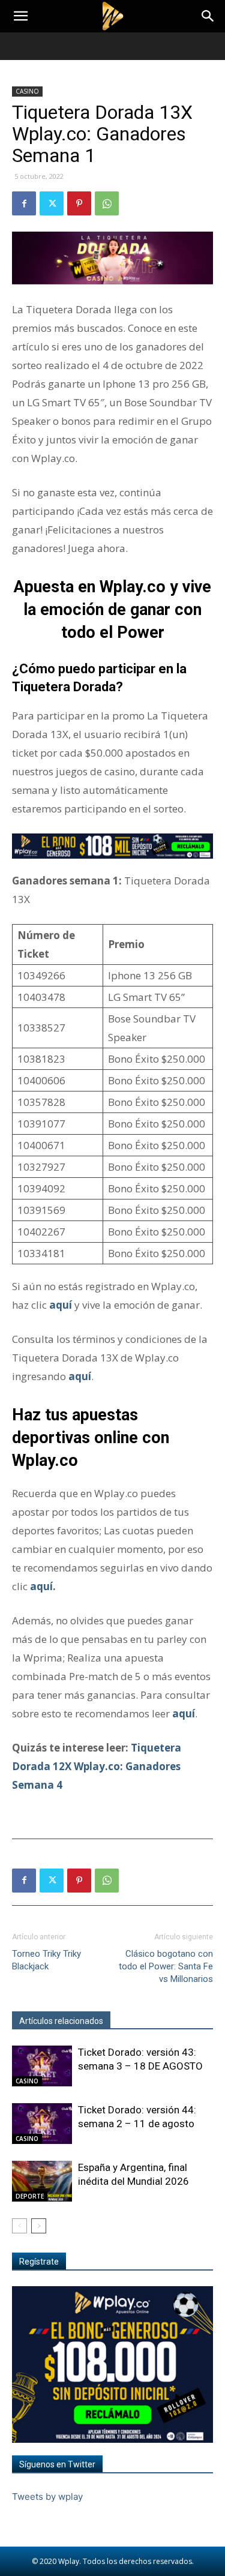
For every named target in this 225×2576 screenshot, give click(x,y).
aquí (80, 1376)
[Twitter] (52, 203)
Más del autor (143, 2021)
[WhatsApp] (107, 203)
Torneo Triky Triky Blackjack (46, 1960)
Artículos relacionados (61, 2021)
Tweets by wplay (47, 2496)
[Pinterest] (79, 203)
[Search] (208, 16)
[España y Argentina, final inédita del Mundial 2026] (42, 2181)
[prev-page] (19, 2226)
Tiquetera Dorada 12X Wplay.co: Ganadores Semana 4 (97, 1766)
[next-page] (39, 2226)
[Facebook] (24, 203)
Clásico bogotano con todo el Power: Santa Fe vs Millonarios (166, 1966)
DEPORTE (30, 2196)
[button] (20, 16)
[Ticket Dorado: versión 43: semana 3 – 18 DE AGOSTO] (42, 2066)
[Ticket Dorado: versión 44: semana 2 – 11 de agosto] (42, 2124)
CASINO (27, 91)
